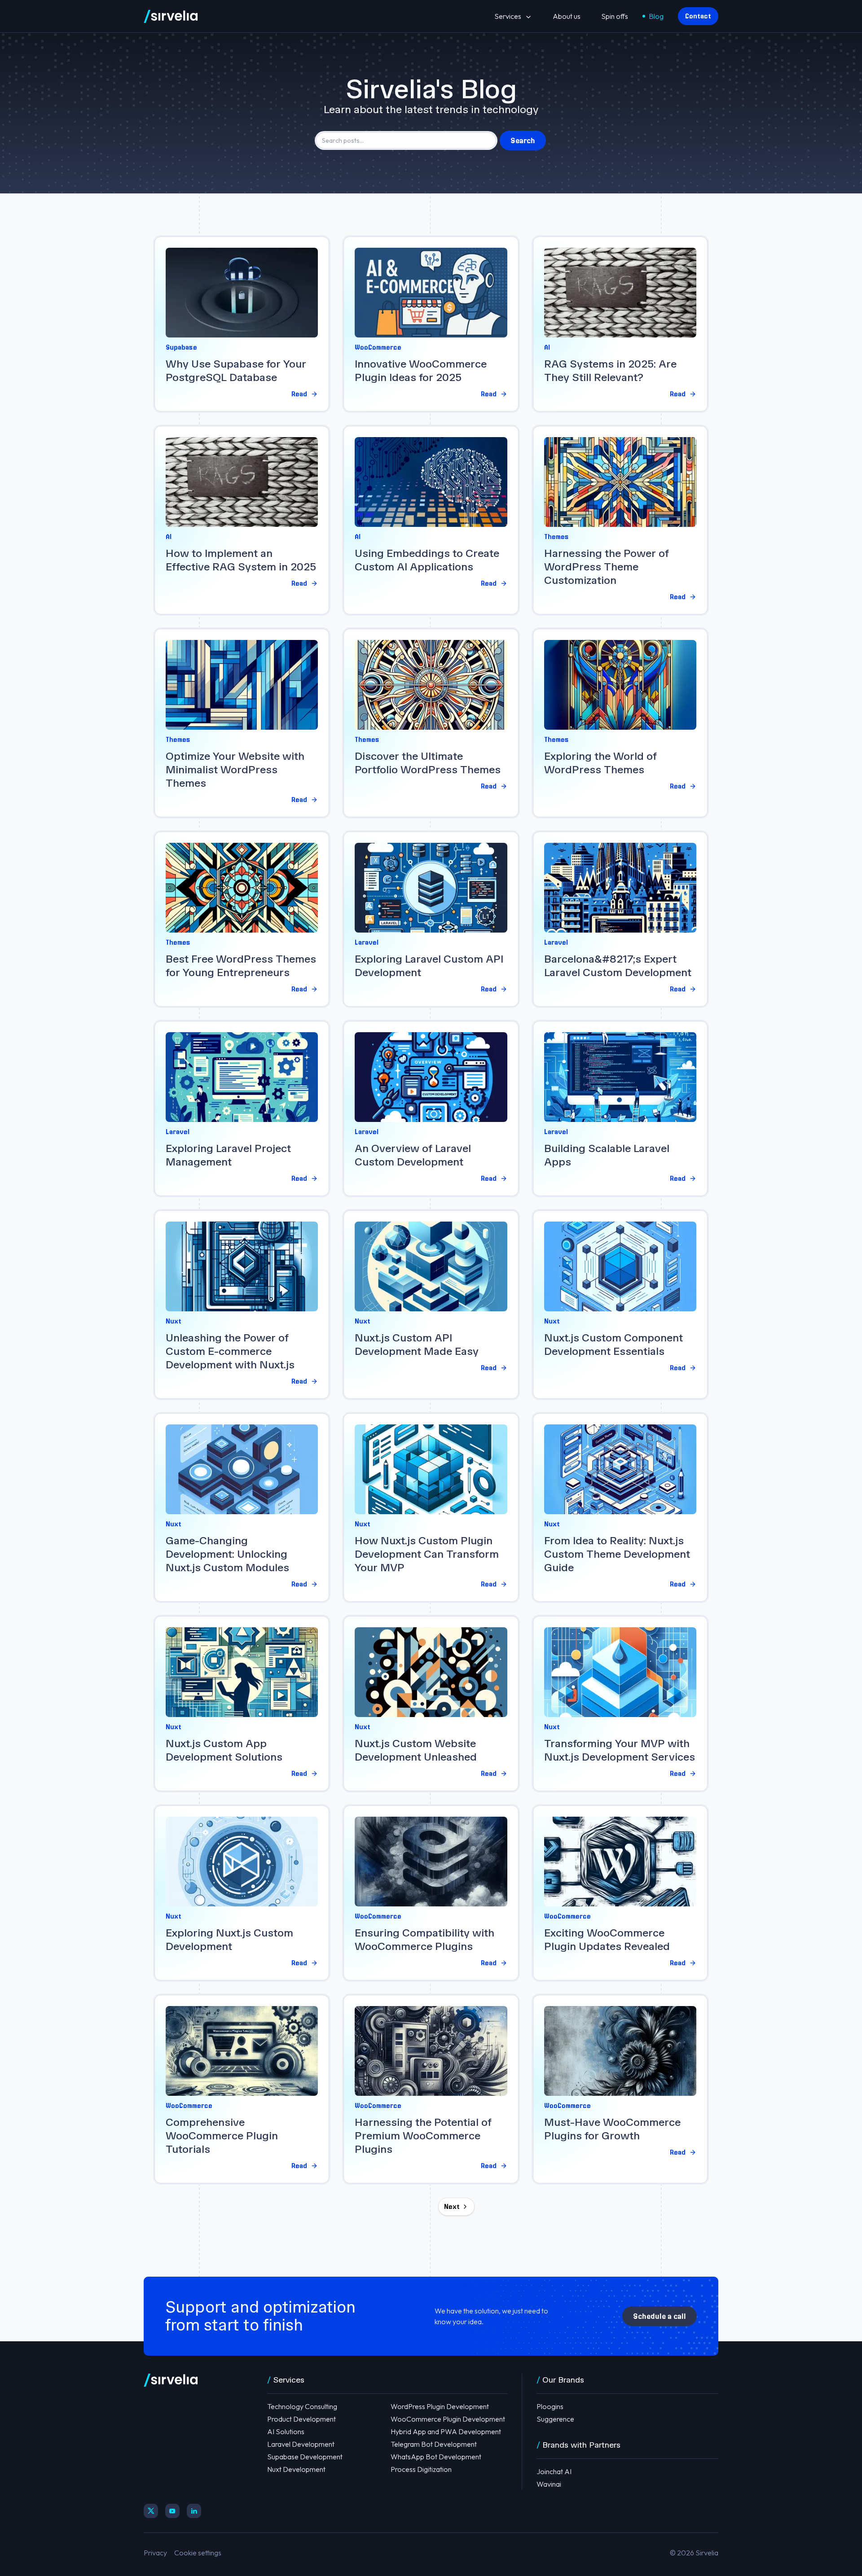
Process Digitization (421, 2469)
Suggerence (555, 2419)
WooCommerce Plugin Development (448, 2419)
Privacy (155, 2553)
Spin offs (615, 16)
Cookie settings (198, 2553)
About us (567, 16)
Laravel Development (301, 2444)
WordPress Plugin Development (440, 2406)
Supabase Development (305, 2457)
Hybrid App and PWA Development (446, 2431)
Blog (656, 16)
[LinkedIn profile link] (194, 2511)
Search (523, 140)
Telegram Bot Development (434, 2444)
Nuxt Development (296, 2469)
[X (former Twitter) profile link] (151, 2511)
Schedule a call (660, 2316)
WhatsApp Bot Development (436, 2457)
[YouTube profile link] (172, 2511)
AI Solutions (286, 2431)
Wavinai (549, 2484)
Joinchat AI (554, 2471)
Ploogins (550, 2406)
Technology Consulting (302, 2406)
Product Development (301, 2419)
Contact (698, 16)
